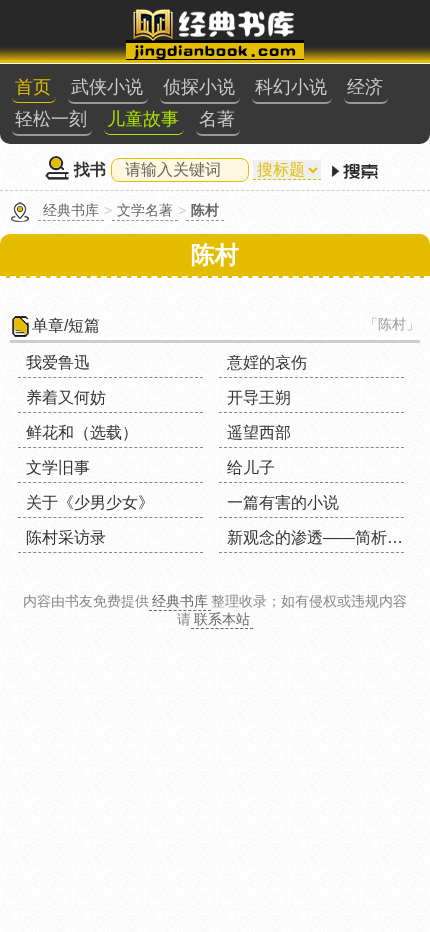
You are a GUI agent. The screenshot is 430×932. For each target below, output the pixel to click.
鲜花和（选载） (82, 432)
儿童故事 (143, 119)
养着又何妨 (66, 397)
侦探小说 (199, 87)
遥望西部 (259, 432)
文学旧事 (58, 467)
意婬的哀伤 (267, 362)
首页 (33, 87)
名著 (217, 119)
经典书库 (71, 210)
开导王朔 (259, 397)
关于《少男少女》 (90, 502)
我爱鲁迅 (58, 362)
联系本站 (222, 619)
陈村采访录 (66, 537)
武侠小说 (107, 87)
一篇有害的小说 (283, 502)
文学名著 (145, 210)
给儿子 (251, 467)
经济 (365, 87)
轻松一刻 (51, 119)
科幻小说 (291, 87)
